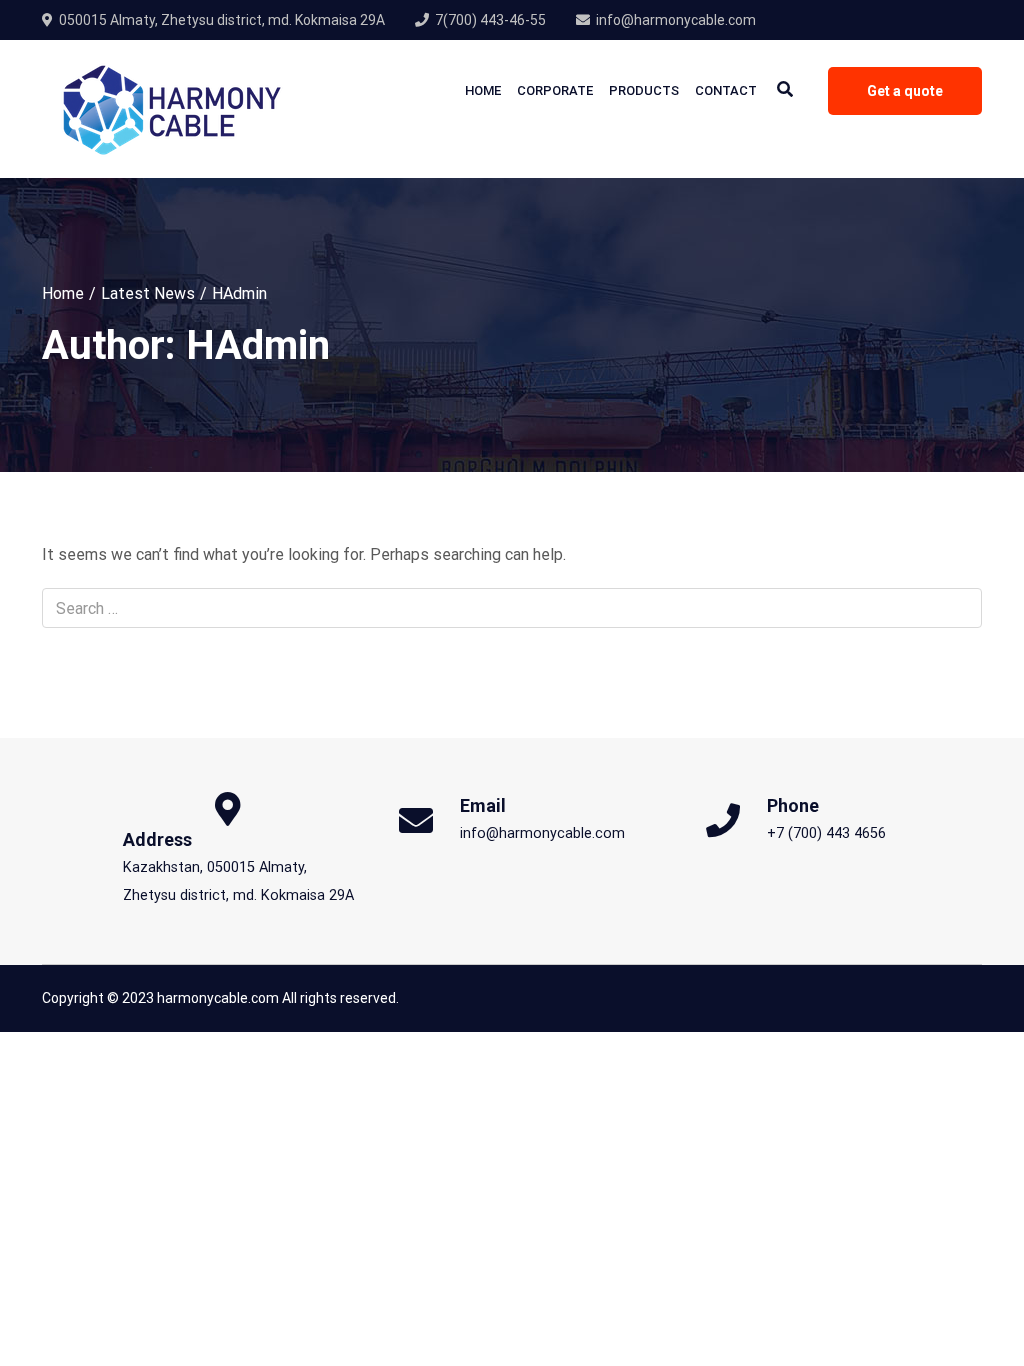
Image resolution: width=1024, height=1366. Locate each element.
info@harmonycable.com (676, 20)
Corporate (555, 90)
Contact (726, 90)
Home (483, 90)
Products (644, 90)
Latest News (148, 293)
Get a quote (905, 91)
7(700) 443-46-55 (490, 20)
